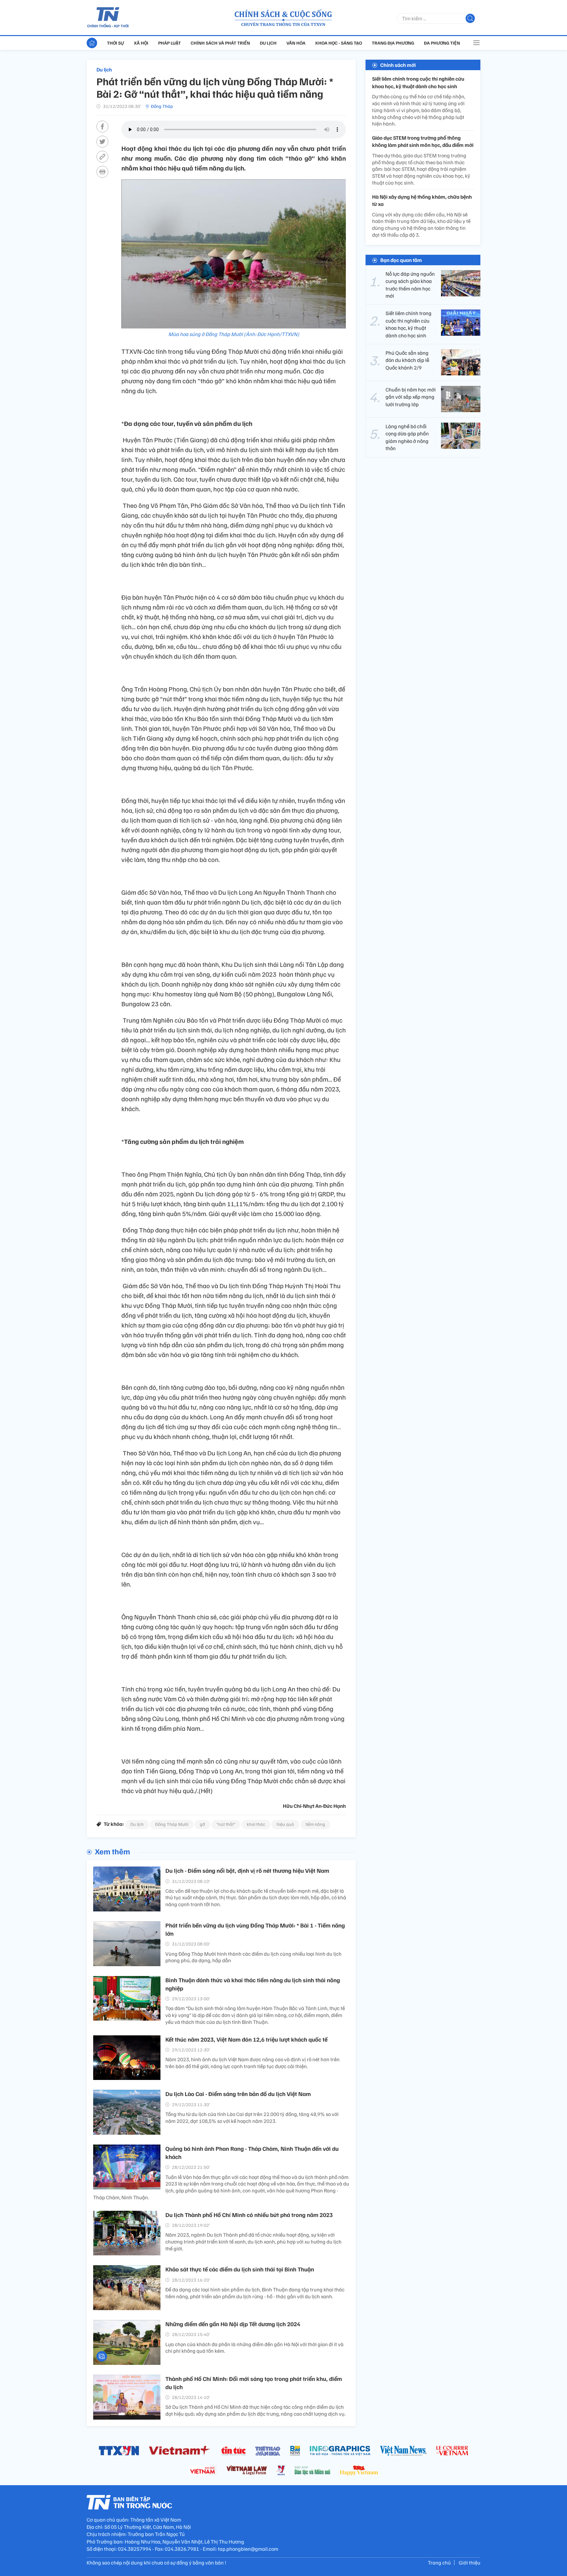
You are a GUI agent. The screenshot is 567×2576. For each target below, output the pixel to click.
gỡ (202, 1824)
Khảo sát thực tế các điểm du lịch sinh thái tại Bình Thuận (240, 2269)
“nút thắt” (226, 1824)
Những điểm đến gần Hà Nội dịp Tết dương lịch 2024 (233, 2324)
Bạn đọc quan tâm (401, 260)
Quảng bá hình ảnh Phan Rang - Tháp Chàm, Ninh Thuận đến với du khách (252, 2153)
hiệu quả (285, 1824)
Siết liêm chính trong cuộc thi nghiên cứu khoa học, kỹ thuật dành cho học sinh (418, 82)
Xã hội (141, 43)
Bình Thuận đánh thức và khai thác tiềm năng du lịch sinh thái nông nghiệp (253, 1984)
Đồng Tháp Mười (172, 1824)
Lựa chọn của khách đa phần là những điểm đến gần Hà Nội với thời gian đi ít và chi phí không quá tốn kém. (254, 2348)
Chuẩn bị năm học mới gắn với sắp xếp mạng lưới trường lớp (411, 397)
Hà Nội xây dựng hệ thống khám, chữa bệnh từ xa (422, 200)
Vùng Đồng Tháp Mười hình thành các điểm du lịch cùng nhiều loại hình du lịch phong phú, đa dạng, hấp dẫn (253, 1957)
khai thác (256, 1824)
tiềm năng (315, 1824)
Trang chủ (439, 2563)
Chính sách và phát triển (220, 43)
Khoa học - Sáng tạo (339, 43)
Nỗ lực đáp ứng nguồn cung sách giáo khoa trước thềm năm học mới (410, 285)
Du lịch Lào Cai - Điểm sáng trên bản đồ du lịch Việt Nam (238, 2094)
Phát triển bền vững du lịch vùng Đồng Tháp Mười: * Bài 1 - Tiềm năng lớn (255, 1929)
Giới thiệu (470, 2563)
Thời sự (115, 43)
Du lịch (268, 43)
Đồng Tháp (162, 106)
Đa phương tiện (442, 43)
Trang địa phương (393, 43)
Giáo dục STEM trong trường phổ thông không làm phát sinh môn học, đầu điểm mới (423, 141)
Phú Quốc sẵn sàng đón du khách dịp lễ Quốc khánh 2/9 (407, 360)
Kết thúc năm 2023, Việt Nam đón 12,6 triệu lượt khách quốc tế (246, 2039)
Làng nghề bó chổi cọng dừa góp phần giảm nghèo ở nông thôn (407, 437)
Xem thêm (112, 1851)
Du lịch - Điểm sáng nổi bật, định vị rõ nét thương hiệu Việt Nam (247, 1870)
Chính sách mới (398, 65)
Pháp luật (169, 43)
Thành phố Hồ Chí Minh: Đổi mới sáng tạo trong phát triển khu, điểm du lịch (254, 2383)
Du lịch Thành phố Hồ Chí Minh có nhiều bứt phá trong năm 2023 (249, 2215)
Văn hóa (296, 43)
